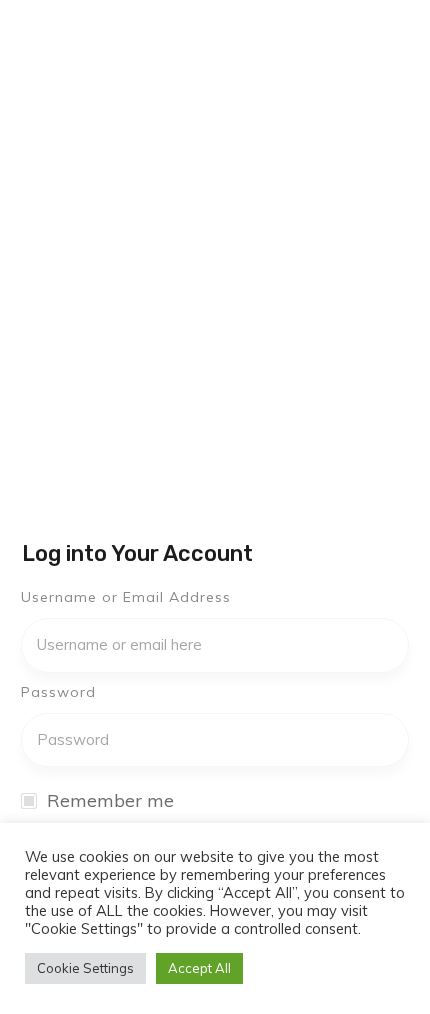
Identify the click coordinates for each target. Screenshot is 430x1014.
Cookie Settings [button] (85, 968)
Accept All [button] (199, 968)
